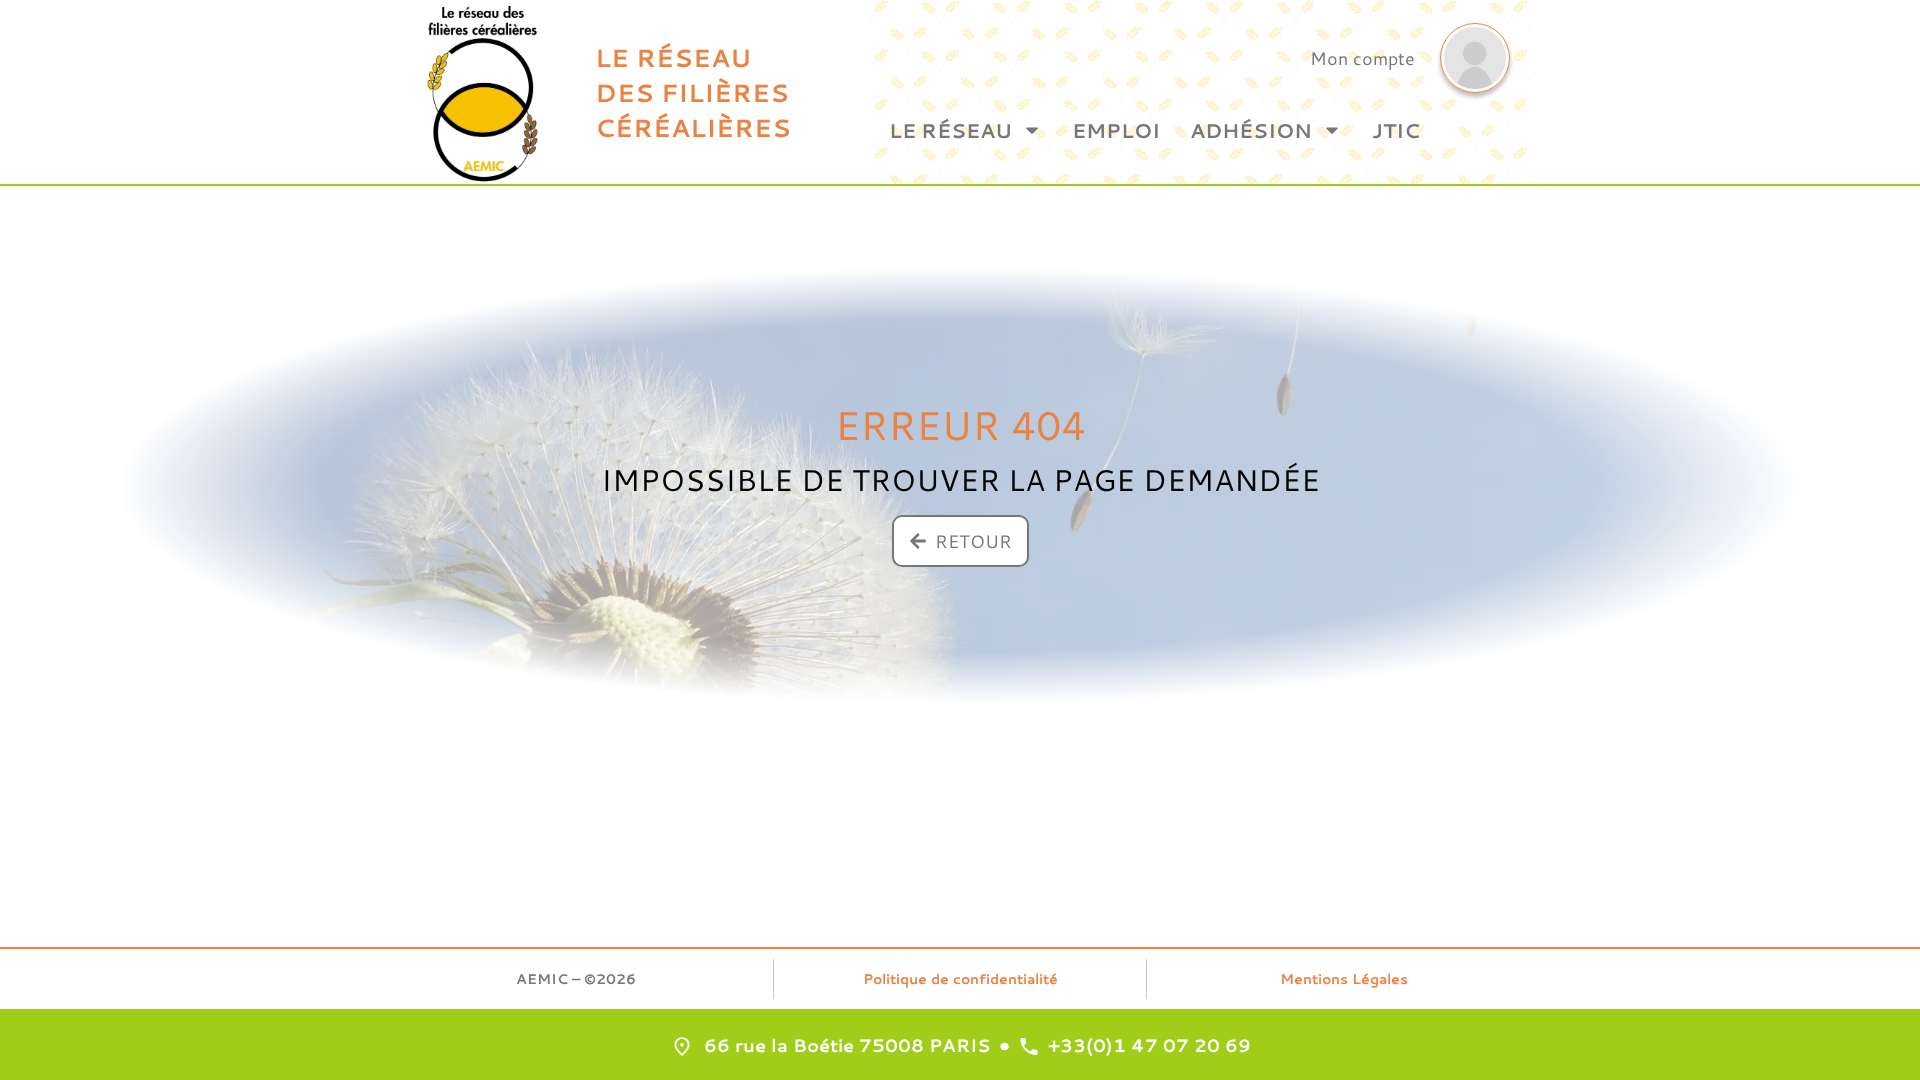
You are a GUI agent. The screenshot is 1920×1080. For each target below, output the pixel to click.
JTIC (1396, 130)
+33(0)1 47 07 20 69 (1149, 1045)
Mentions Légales (1344, 979)
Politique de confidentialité (960, 979)
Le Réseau (950, 130)
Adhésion (1251, 130)
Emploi (1116, 130)
